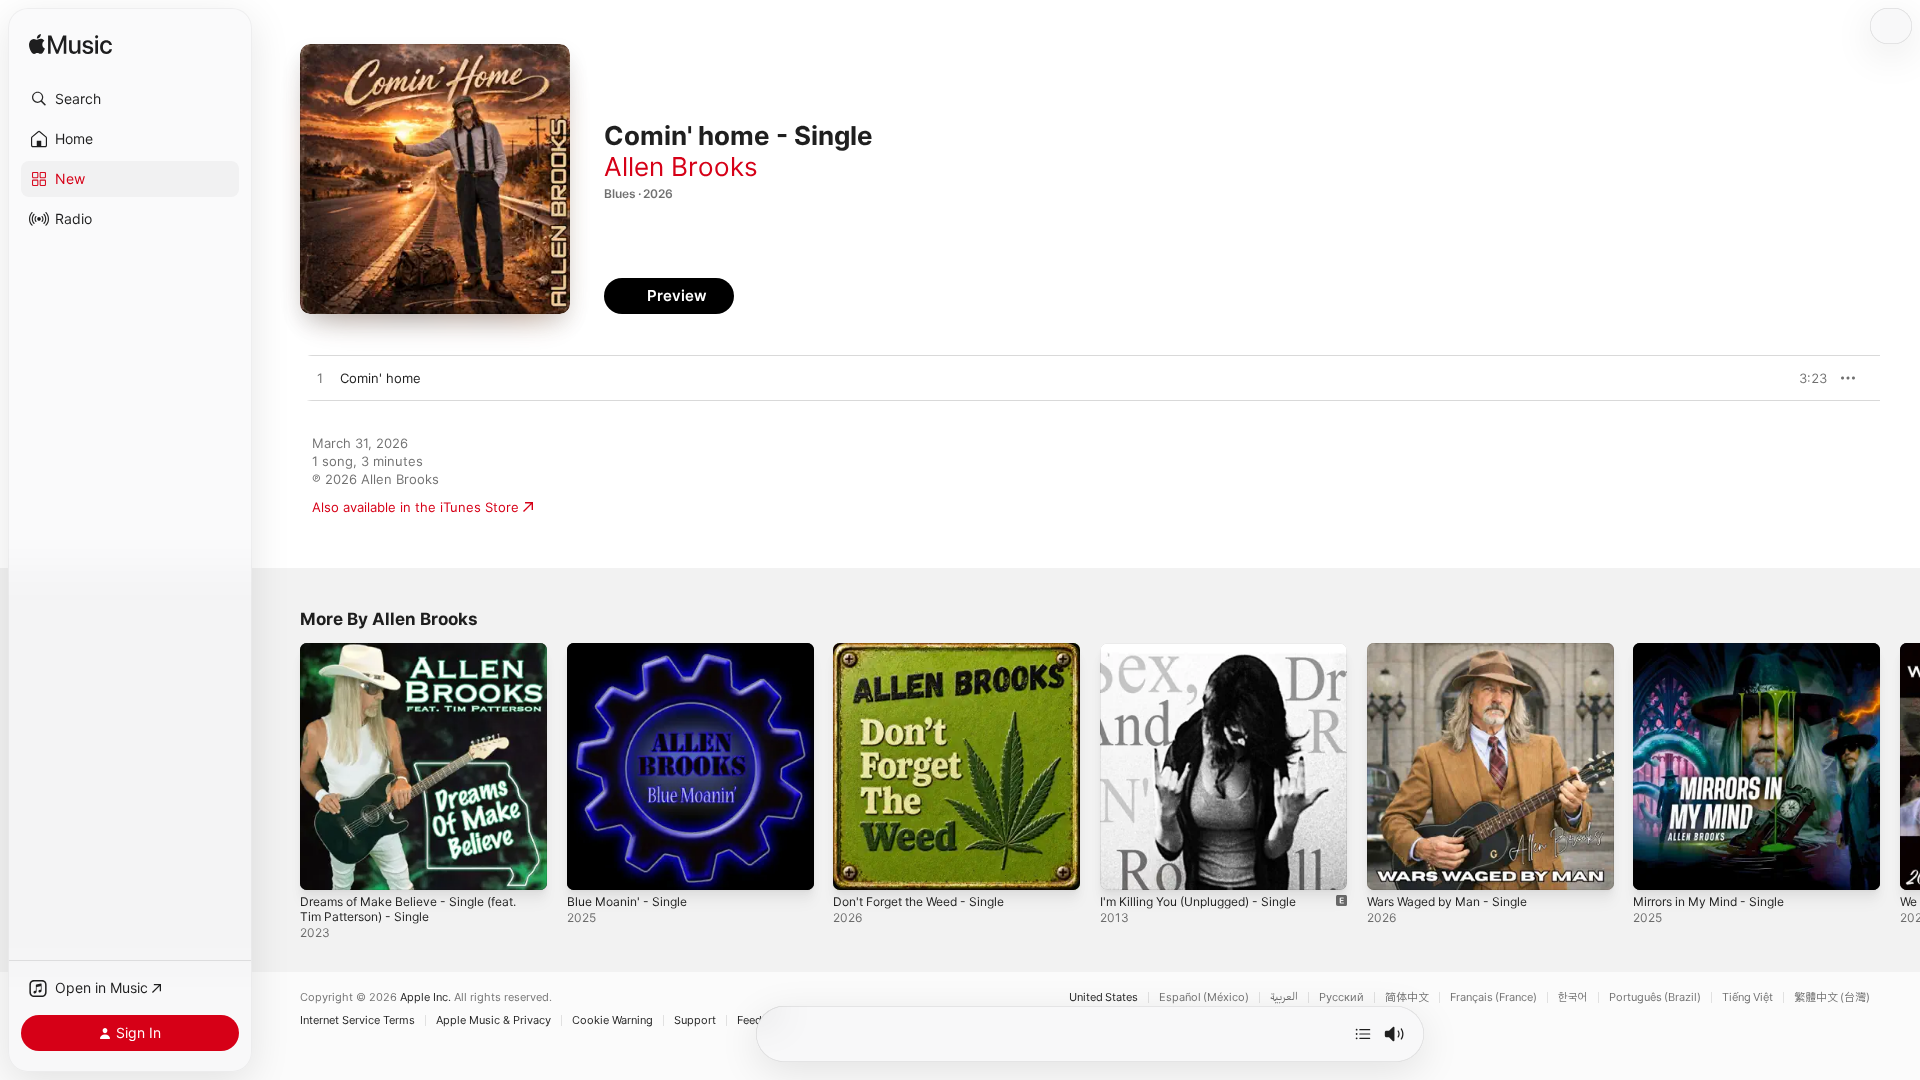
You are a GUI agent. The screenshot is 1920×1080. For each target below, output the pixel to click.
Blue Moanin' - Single (633, 651)
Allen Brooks (681, 166)
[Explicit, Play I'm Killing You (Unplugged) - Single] (1125, 865)
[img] (70, 45)
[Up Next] (1363, 1034)
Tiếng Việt (1747, 997)
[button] (130, 99)
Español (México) (1204, 997)
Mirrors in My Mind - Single (1718, 651)
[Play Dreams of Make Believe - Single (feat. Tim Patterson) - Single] (325, 865)
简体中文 (1407, 997)
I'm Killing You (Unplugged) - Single (1210, 651)
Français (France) (1493, 997)
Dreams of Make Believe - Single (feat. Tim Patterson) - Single (420, 659)
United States (1103, 997)
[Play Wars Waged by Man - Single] (1392, 865)
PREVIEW (1805, 378)
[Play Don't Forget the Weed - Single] (858, 865)
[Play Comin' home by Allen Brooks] (320, 379)
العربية (1284, 997)
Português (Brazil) (1655, 997)
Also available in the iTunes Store (415, 507)
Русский (1341, 997)
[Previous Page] (280, 766)
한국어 (1573, 997)
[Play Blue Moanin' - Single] (592, 865)
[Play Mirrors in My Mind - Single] (1658, 865)
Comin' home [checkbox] (380, 378)
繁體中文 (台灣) (1832, 997)
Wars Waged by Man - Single (1456, 651)
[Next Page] (1900, 766)
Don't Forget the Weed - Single (930, 651)
